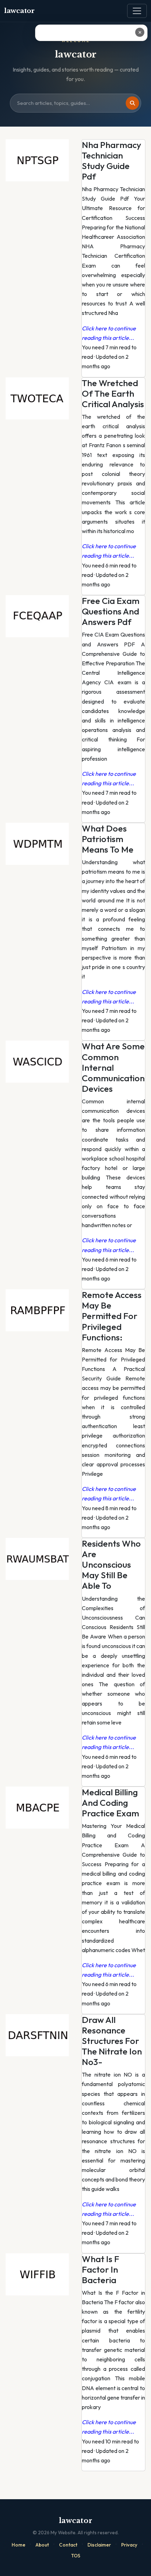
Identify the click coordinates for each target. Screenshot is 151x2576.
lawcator (19, 11)
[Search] (132, 103)
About (42, 2545)
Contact (68, 2545)
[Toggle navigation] (137, 11)
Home (18, 2545)
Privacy (129, 2545)
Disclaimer (99, 2545)
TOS (76, 2556)
